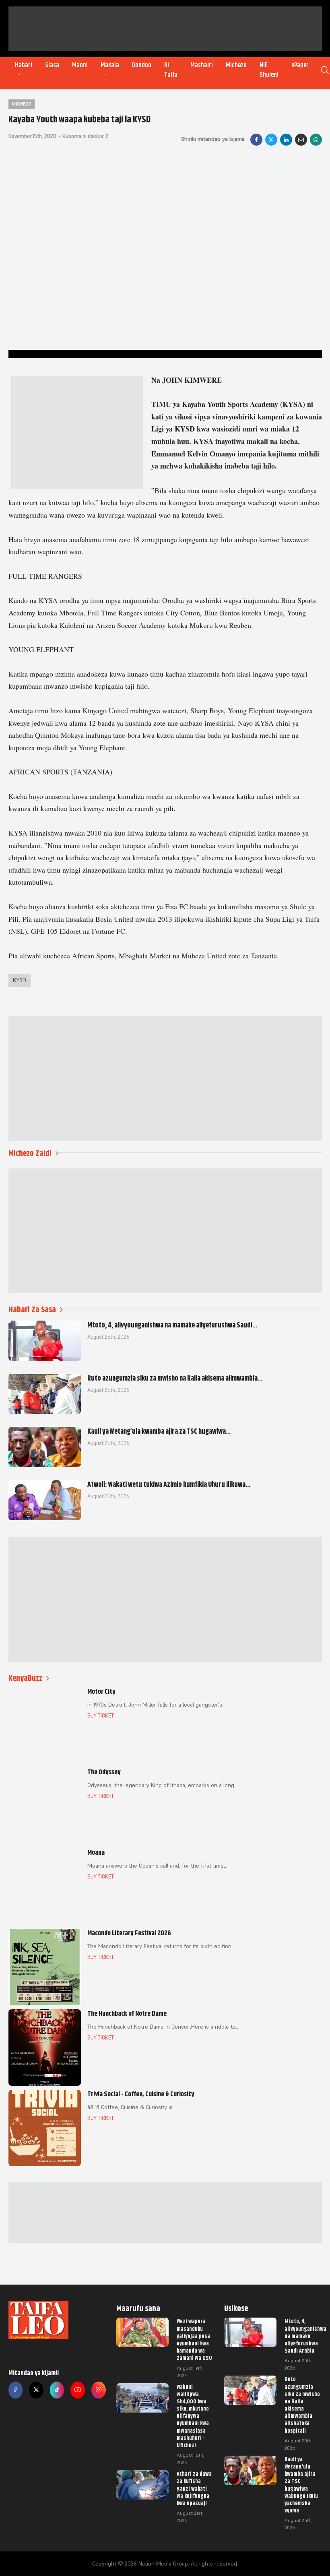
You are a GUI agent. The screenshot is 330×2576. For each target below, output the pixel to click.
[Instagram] (99, 2390)
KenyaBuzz (25, 1678)
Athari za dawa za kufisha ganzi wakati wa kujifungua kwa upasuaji (194, 2488)
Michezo (236, 65)
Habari (24, 65)
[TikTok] (57, 2390)
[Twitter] (36, 2390)
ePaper (300, 65)
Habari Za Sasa (32, 1310)
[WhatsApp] (316, 140)
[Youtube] (78, 2390)
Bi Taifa (171, 70)
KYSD (20, 980)
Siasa (52, 65)
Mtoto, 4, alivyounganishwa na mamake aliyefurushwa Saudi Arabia (305, 2336)
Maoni (80, 65)
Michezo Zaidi (30, 1153)
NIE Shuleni (269, 70)
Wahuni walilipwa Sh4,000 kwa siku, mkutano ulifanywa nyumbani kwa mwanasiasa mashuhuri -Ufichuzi (193, 2416)
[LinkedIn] (286, 140)
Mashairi (202, 65)
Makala (110, 65)
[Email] (301, 140)
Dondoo (142, 65)
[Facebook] (256, 140)
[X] (271, 140)
